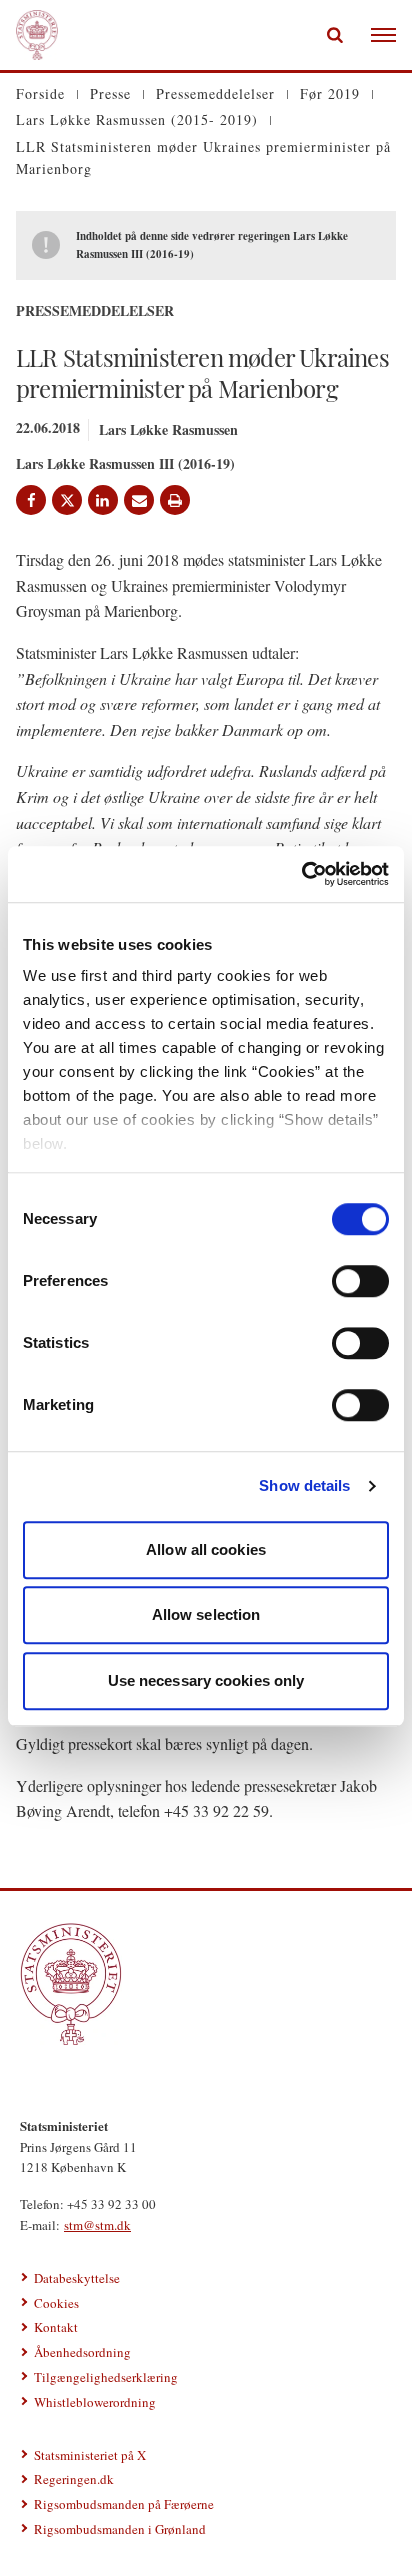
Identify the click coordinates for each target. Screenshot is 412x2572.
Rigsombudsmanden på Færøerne (124, 2504)
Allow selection (206, 1614)
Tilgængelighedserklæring (106, 2377)
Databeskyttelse (77, 2278)
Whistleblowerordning (95, 2402)
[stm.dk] (206, 1984)
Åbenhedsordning (82, 2352)
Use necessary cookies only (206, 1680)
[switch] (360, 1281)
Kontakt (56, 2327)
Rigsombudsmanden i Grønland (120, 2529)
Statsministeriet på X (90, 2455)
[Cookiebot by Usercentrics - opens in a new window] (301, 874)
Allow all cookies (206, 1549)
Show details (304, 1485)
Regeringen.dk (74, 2479)
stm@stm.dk (97, 2225)
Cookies (56, 2303)
